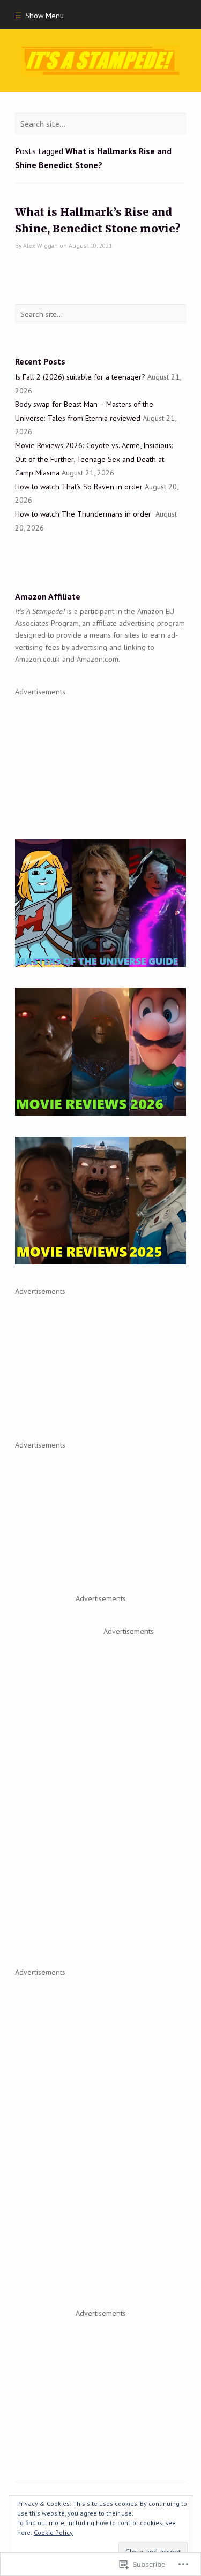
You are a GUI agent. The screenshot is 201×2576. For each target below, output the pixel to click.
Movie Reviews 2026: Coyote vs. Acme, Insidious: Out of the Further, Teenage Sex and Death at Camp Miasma (94, 459)
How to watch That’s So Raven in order (79, 487)
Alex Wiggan (40, 245)
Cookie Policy (53, 2532)
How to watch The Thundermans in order (84, 514)
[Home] (100, 61)
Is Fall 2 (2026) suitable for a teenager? (80, 377)
